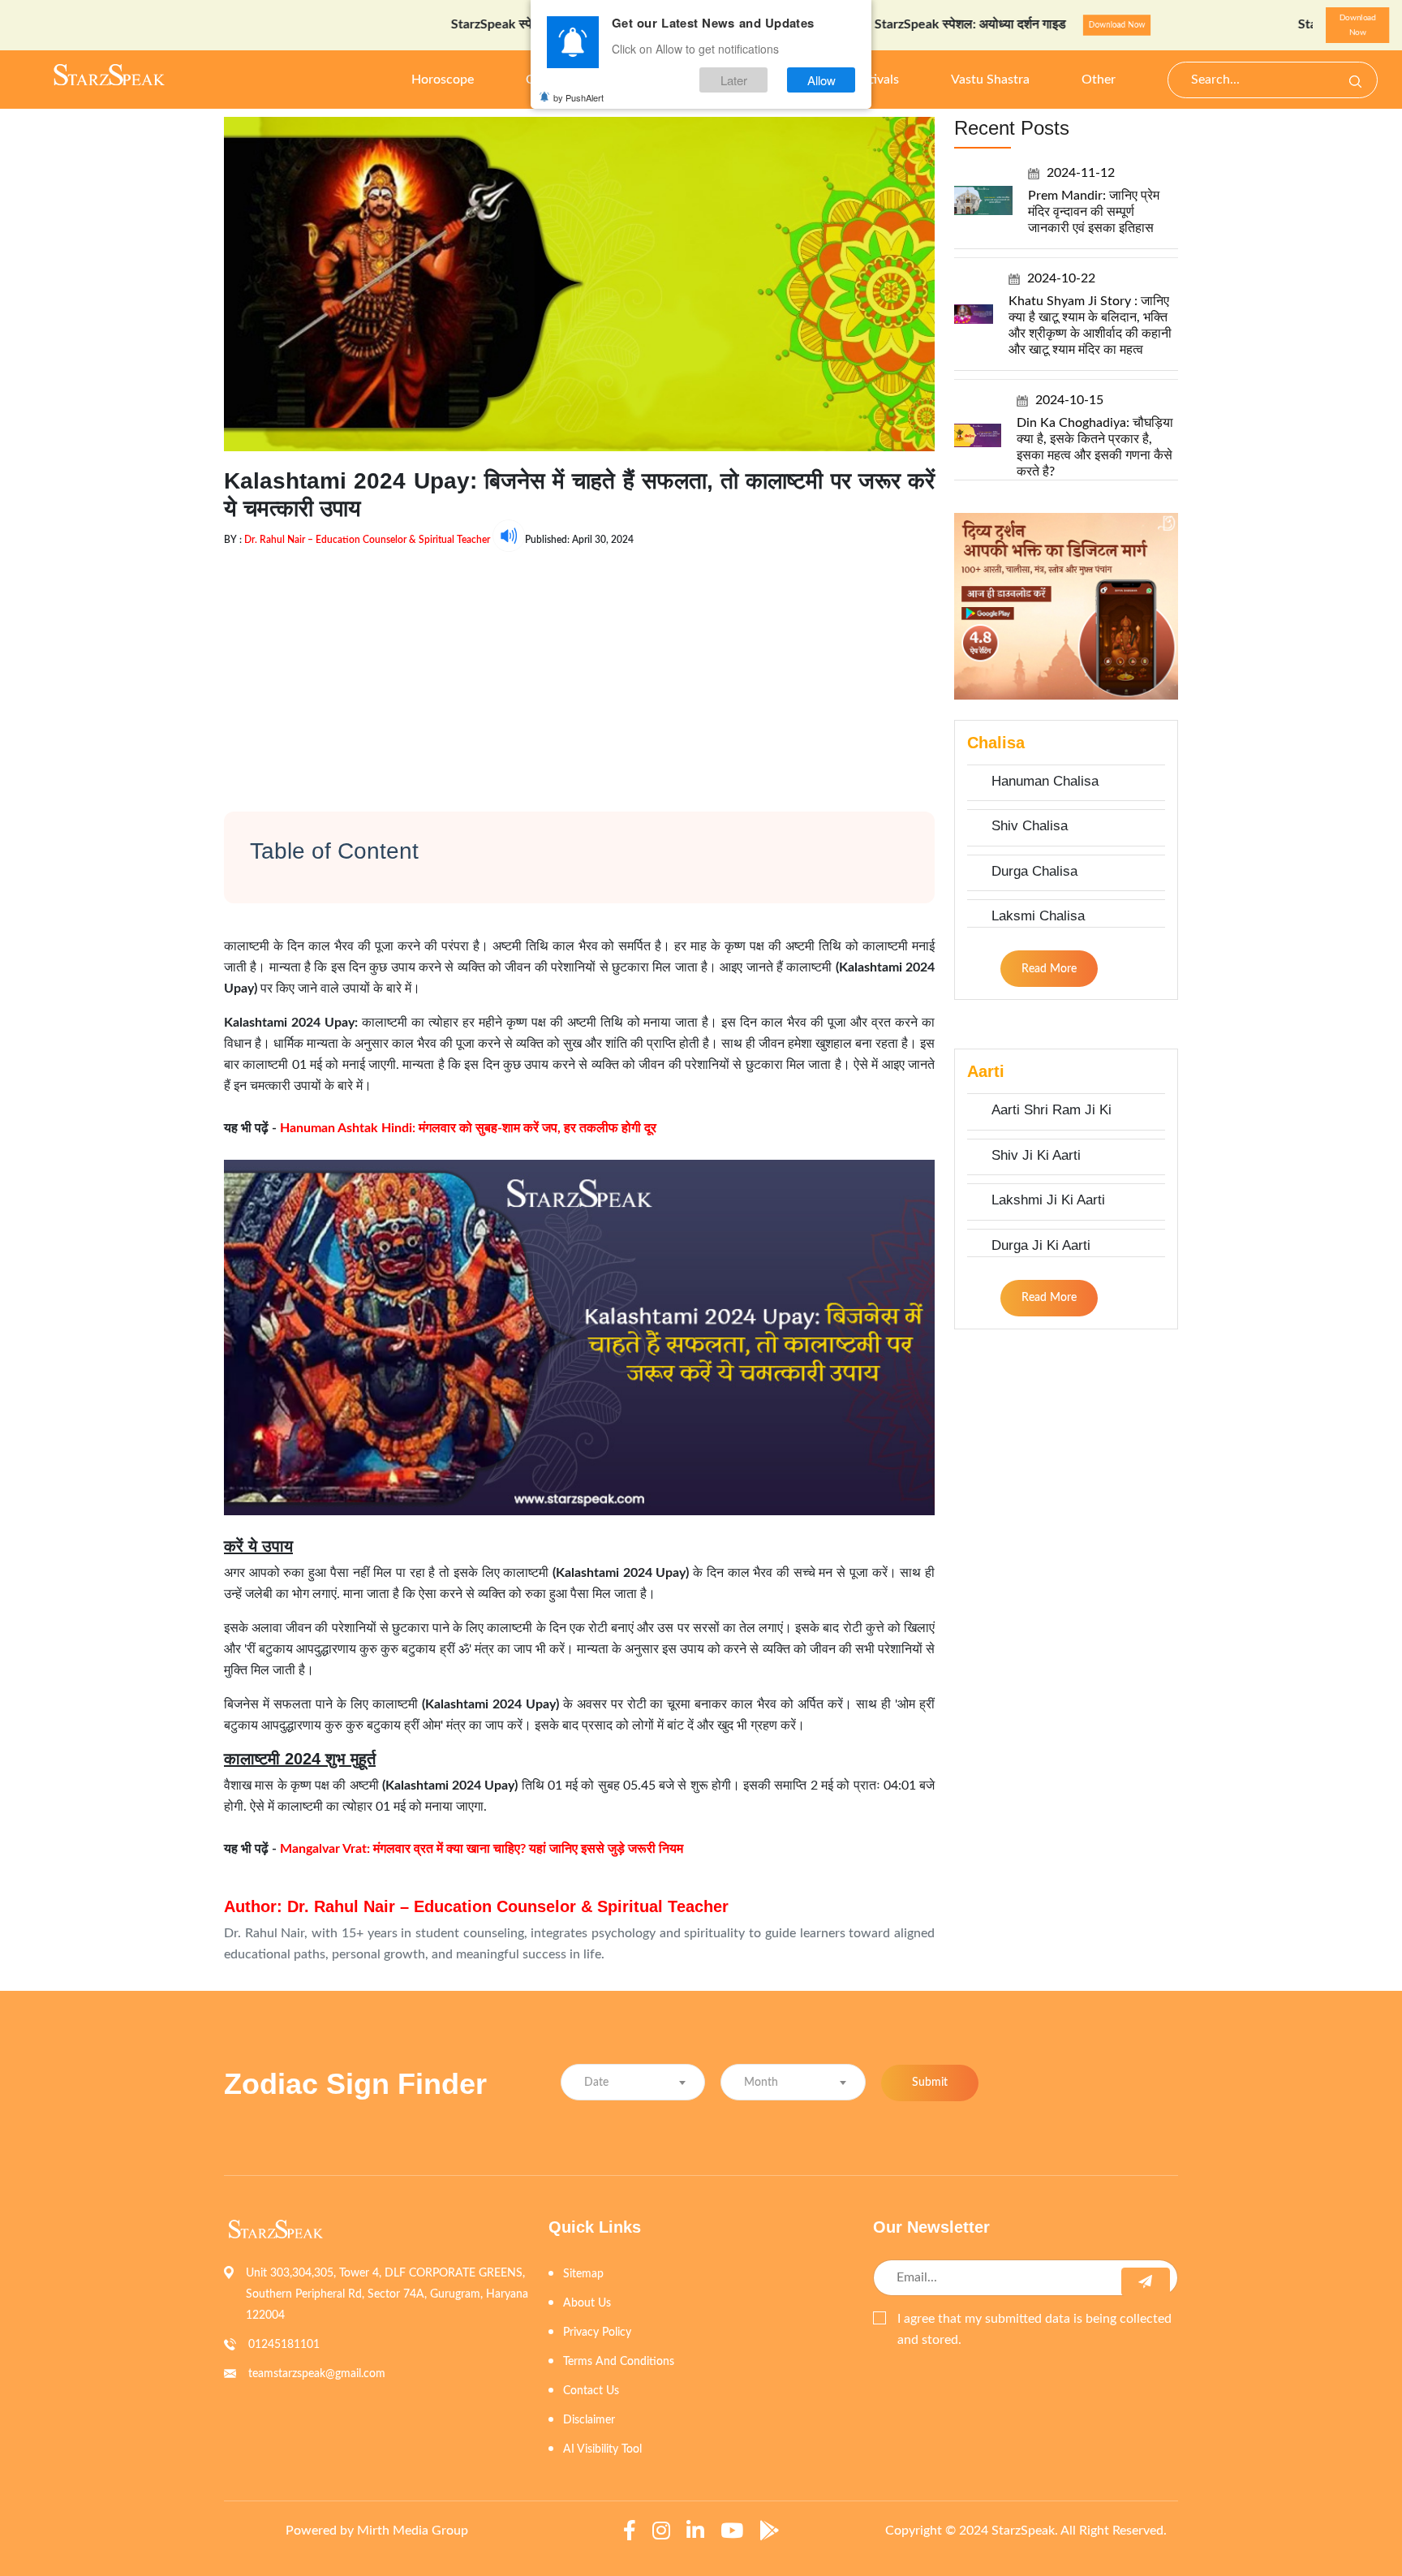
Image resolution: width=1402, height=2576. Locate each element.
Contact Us (591, 2391)
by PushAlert (578, 97)
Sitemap (583, 2274)
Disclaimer (589, 2420)
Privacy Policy (597, 2333)
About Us (587, 2303)
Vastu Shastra (990, 80)
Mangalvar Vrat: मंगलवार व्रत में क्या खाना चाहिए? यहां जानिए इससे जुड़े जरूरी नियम (482, 1849)
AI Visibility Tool (602, 2449)
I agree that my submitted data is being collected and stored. (1034, 2329)
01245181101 (284, 2345)
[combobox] (633, 2082)
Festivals (875, 80)
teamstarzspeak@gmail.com (317, 2374)
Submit (930, 2083)
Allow (821, 80)
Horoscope (443, 80)
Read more (1049, 969)
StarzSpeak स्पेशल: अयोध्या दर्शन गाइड (458, 24)
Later (734, 80)
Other (1099, 80)
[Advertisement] (579, 666)
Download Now (1027, 25)
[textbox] (633, 2083)
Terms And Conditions (619, 2362)
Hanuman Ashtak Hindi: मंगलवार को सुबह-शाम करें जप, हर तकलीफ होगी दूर (468, 1128)
